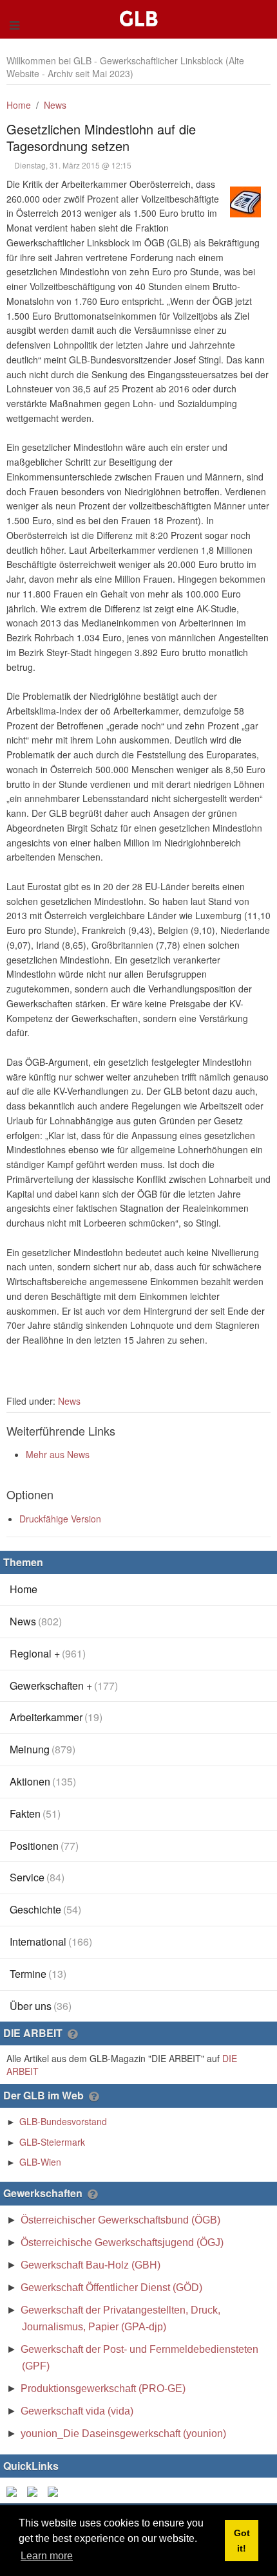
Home (19, 105)
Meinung (43, 1749)
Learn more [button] (47, 2556)
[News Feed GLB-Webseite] (55, 2490)
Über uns (41, 2006)
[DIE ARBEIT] (72, 2034)
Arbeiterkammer (56, 1717)
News (55, 105)
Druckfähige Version (60, 1519)
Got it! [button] (242, 2541)
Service (37, 1877)
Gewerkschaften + (64, 1685)
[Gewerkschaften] (92, 2195)
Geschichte (45, 1909)
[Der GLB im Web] (94, 2097)
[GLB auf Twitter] (35, 2490)
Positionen (44, 1846)
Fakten (35, 1813)
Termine (38, 1974)
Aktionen (43, 1781)
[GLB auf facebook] (14, 2490)
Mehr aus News (58, 1454)
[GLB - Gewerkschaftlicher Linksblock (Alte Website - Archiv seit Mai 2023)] (141, 6)
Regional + (48, 1653)
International (51, 1941)
